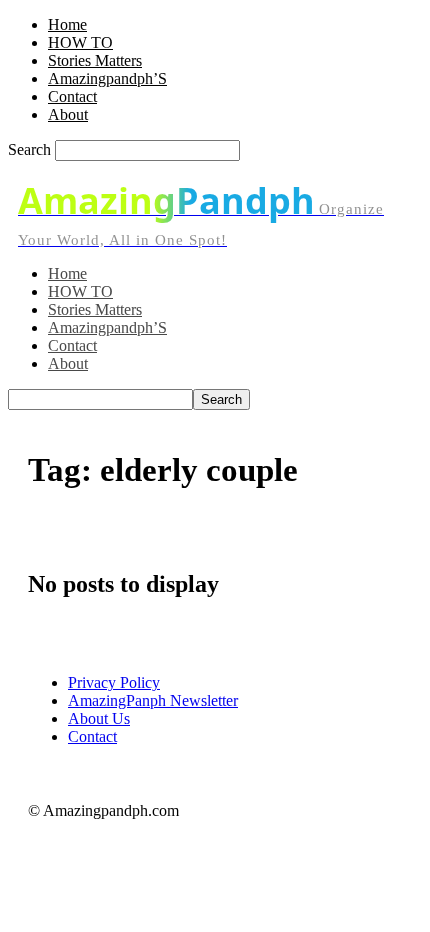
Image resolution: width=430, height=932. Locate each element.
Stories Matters (95, 60)
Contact (72, 96)
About (68, 114)
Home (67, 24)
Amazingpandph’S (107, 78)
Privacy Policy (114, 682)
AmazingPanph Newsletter (153, 700)
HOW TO (80, 42)
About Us (99, 718)
